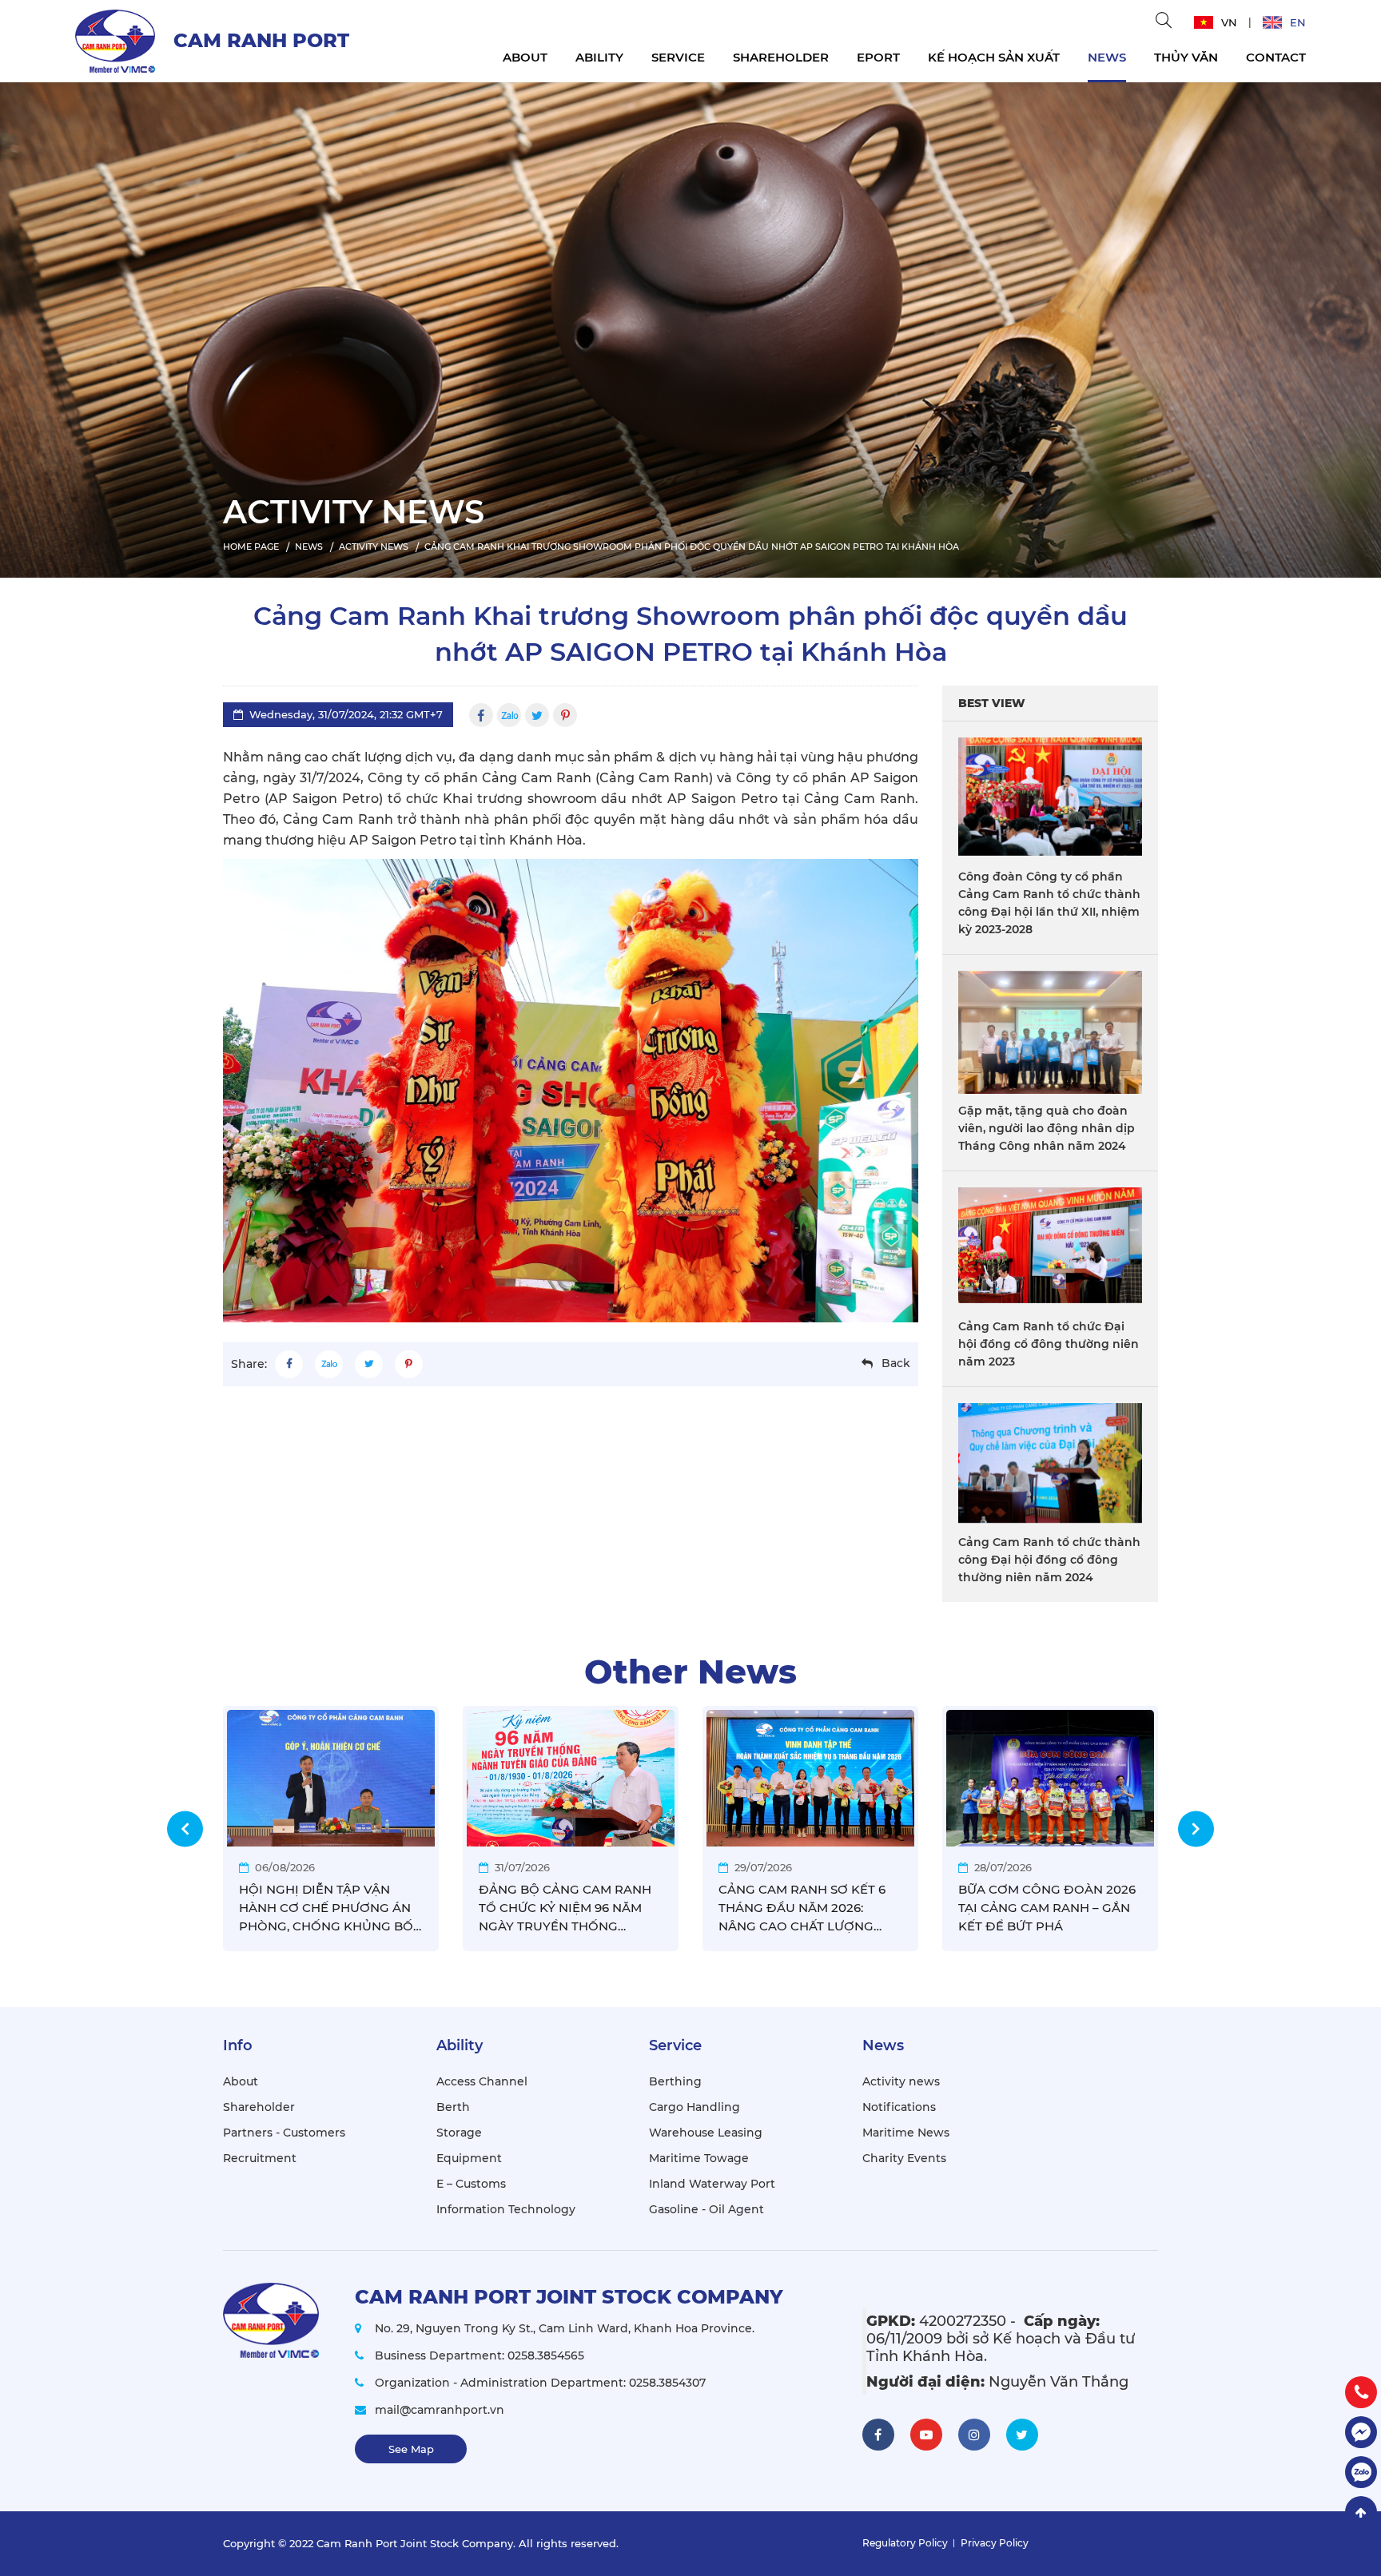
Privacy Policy (995, 2543)
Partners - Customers (284, 2133)
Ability (599, 57)
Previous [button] (185, 1829)
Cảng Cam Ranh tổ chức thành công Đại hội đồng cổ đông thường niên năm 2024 (1049, 1560)
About (525, 57)
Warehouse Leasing (706, 2133)
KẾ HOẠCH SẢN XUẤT (994, 57)
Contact (1276, 57)
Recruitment (260, 2158)
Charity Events (904, 2158)
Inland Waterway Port (712, 2184)
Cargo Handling (694, 2107)
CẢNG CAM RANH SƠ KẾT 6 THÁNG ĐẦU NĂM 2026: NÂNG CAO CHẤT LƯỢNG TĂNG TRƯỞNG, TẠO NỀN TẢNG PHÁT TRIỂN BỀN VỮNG (810, 1908)
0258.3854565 (546, 2355)
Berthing (675, 2081)
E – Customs (471, 2184)
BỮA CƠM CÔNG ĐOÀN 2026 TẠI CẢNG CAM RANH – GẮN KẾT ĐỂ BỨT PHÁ (1047, 1908)
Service (678, 57)
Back (896, 1363)
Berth (453, 2107)
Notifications (899, 2107)
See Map (411, 2449)
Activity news (901, 2081)
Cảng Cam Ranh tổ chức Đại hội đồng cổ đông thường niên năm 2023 (1049, 1344)
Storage (459, 2133)
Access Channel (482, 2081)
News (1107, 57)
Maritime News (906, 2133)
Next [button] (1196, 1829)
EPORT (878, 57)
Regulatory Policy (905, 2543)
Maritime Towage (699, 2158)
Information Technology (506, 2209)
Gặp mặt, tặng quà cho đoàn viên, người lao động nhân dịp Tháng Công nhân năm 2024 (1047, 1128)
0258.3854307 (667, 2383)
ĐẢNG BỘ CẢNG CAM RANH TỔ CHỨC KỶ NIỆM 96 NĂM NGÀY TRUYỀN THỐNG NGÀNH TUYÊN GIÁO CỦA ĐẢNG (565, 1908)
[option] (690, 326)
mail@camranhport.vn (440, 2410)
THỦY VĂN (1186, 57)
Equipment (469, 2158)
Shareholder (781, 57)
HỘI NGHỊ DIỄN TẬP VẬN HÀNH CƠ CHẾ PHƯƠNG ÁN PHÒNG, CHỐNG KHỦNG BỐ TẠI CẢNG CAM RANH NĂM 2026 (326, 1908)
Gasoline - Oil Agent (706, 2209)
